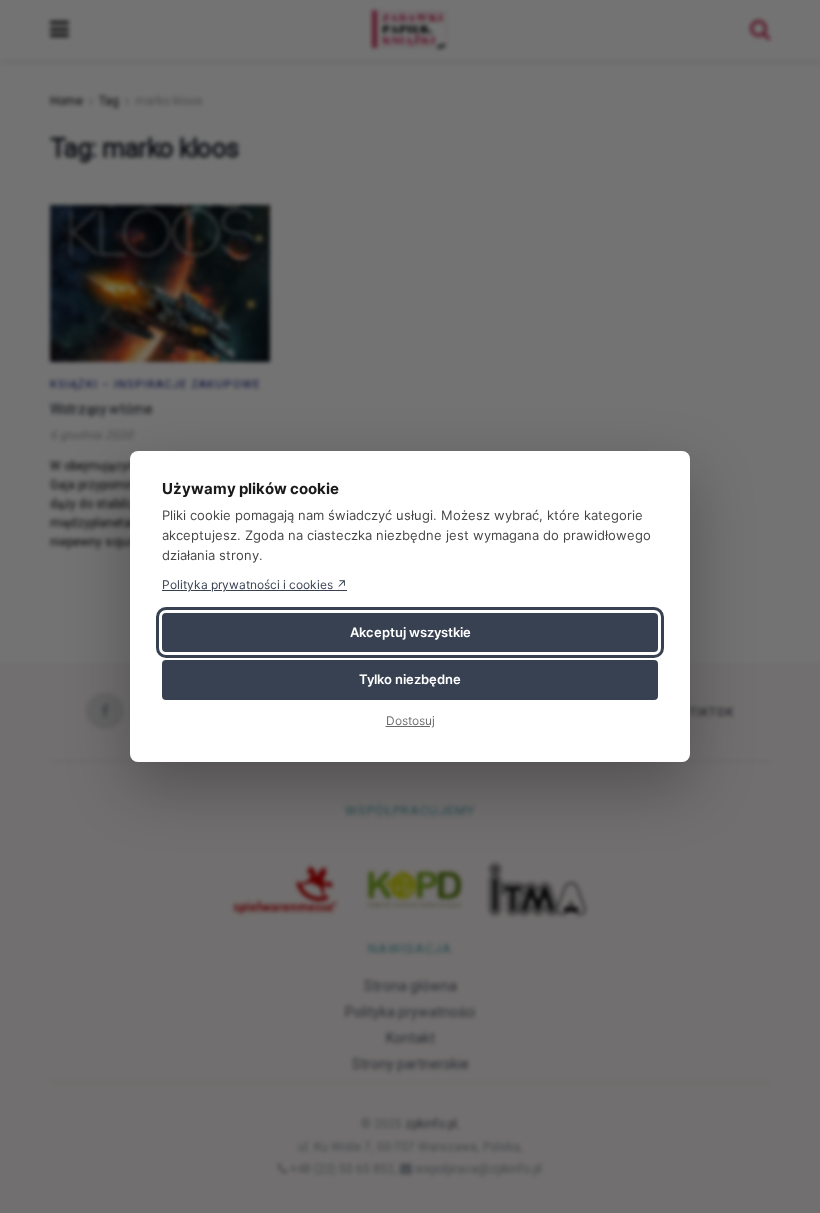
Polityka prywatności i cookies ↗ (254, 584)
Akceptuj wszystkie (410, 632)
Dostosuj (410, 720)
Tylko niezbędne (410, 679)
